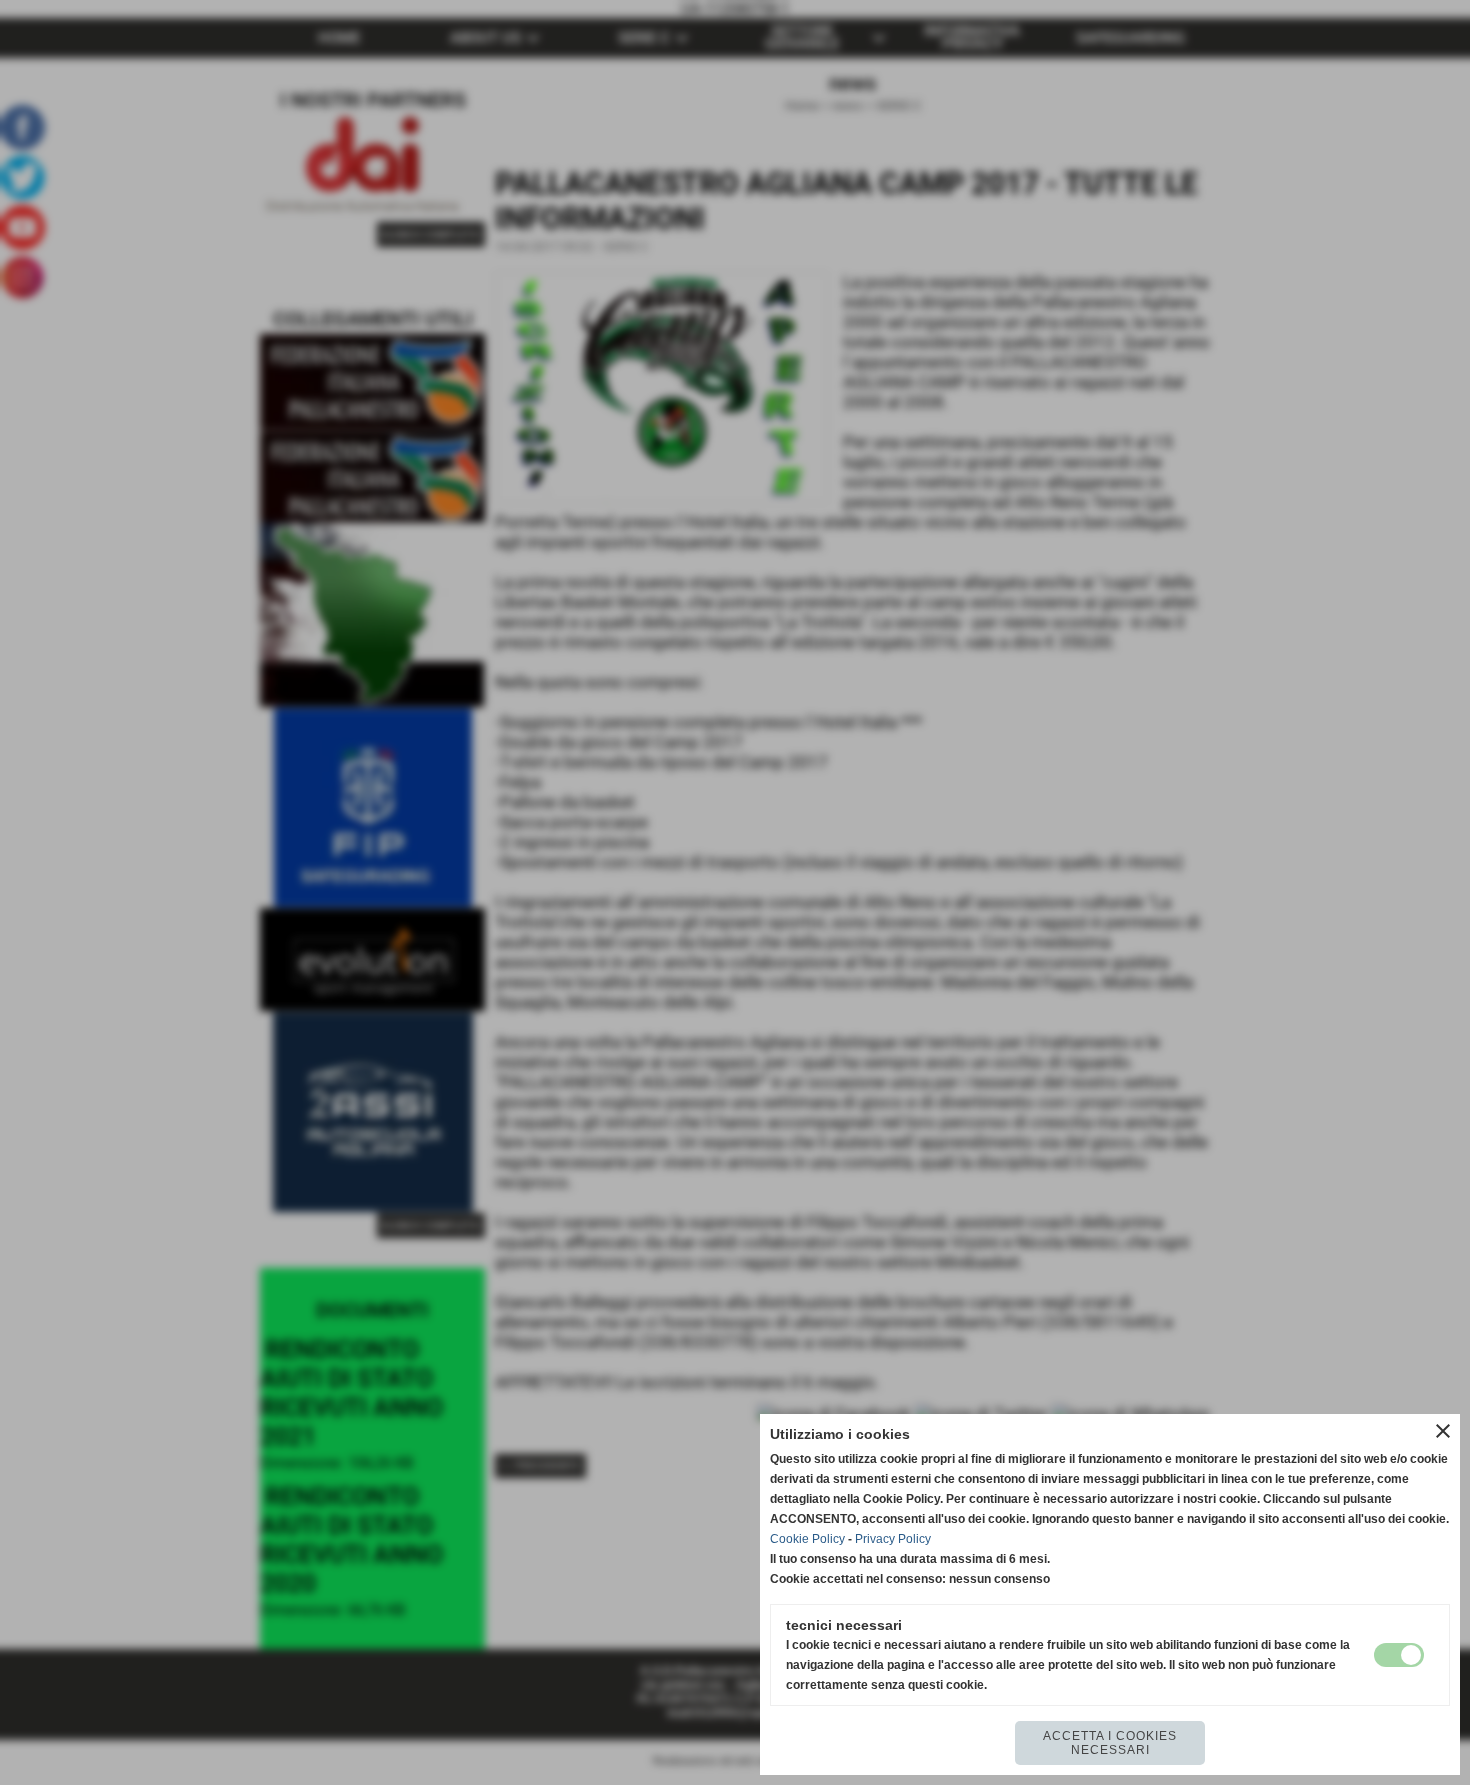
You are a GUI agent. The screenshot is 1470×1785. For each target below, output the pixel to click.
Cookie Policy (807, 1539)
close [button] (1443, 1431)
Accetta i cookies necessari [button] (1110, 1743)
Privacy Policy (893, 1539)
